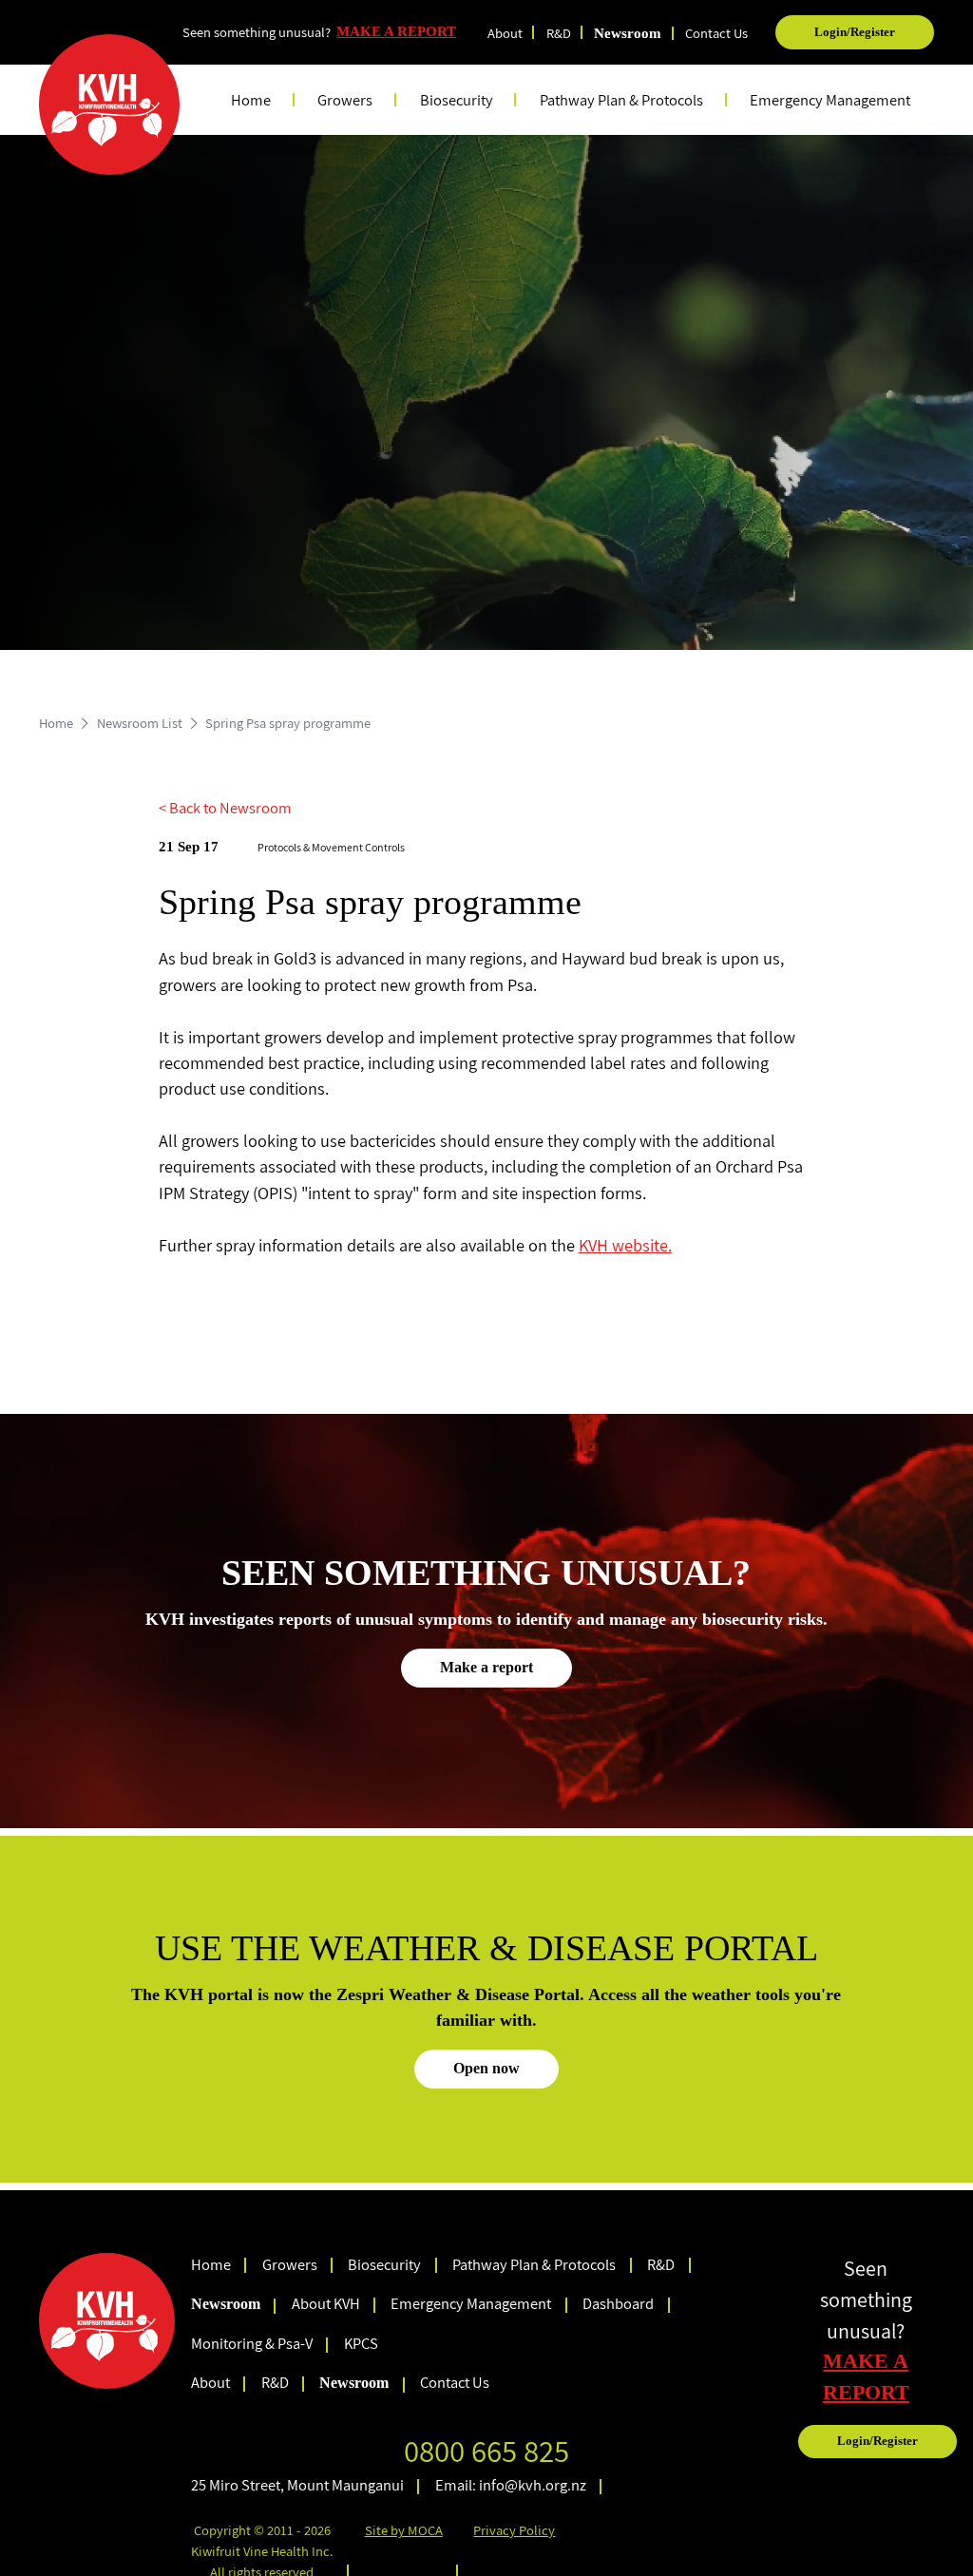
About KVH (326, 2303)
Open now (486, 2068)
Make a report (486, 1667)
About (505, 33)
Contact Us (716, 33)
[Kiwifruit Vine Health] (107, 2321)
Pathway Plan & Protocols (534, 2264)
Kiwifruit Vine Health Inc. (262, 2551)
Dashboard (618, 2303)
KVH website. (625, 1245)
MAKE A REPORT (396, 31)
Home (251, 100)
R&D (559, 33)
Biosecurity (384, 2264)
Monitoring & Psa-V (252, 2343)
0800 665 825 (486, 2450)
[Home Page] (109, 105)
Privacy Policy (514, 2530)
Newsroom (628, 33)
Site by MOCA (404, 2530)
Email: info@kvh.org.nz (511, 2485)
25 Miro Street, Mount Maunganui (297, 2485)
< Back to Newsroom (225, 808)
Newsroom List (140, 723)
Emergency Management (830, 100)
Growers (290, 2264)
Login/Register (855, 32)
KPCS (361, 2343)
